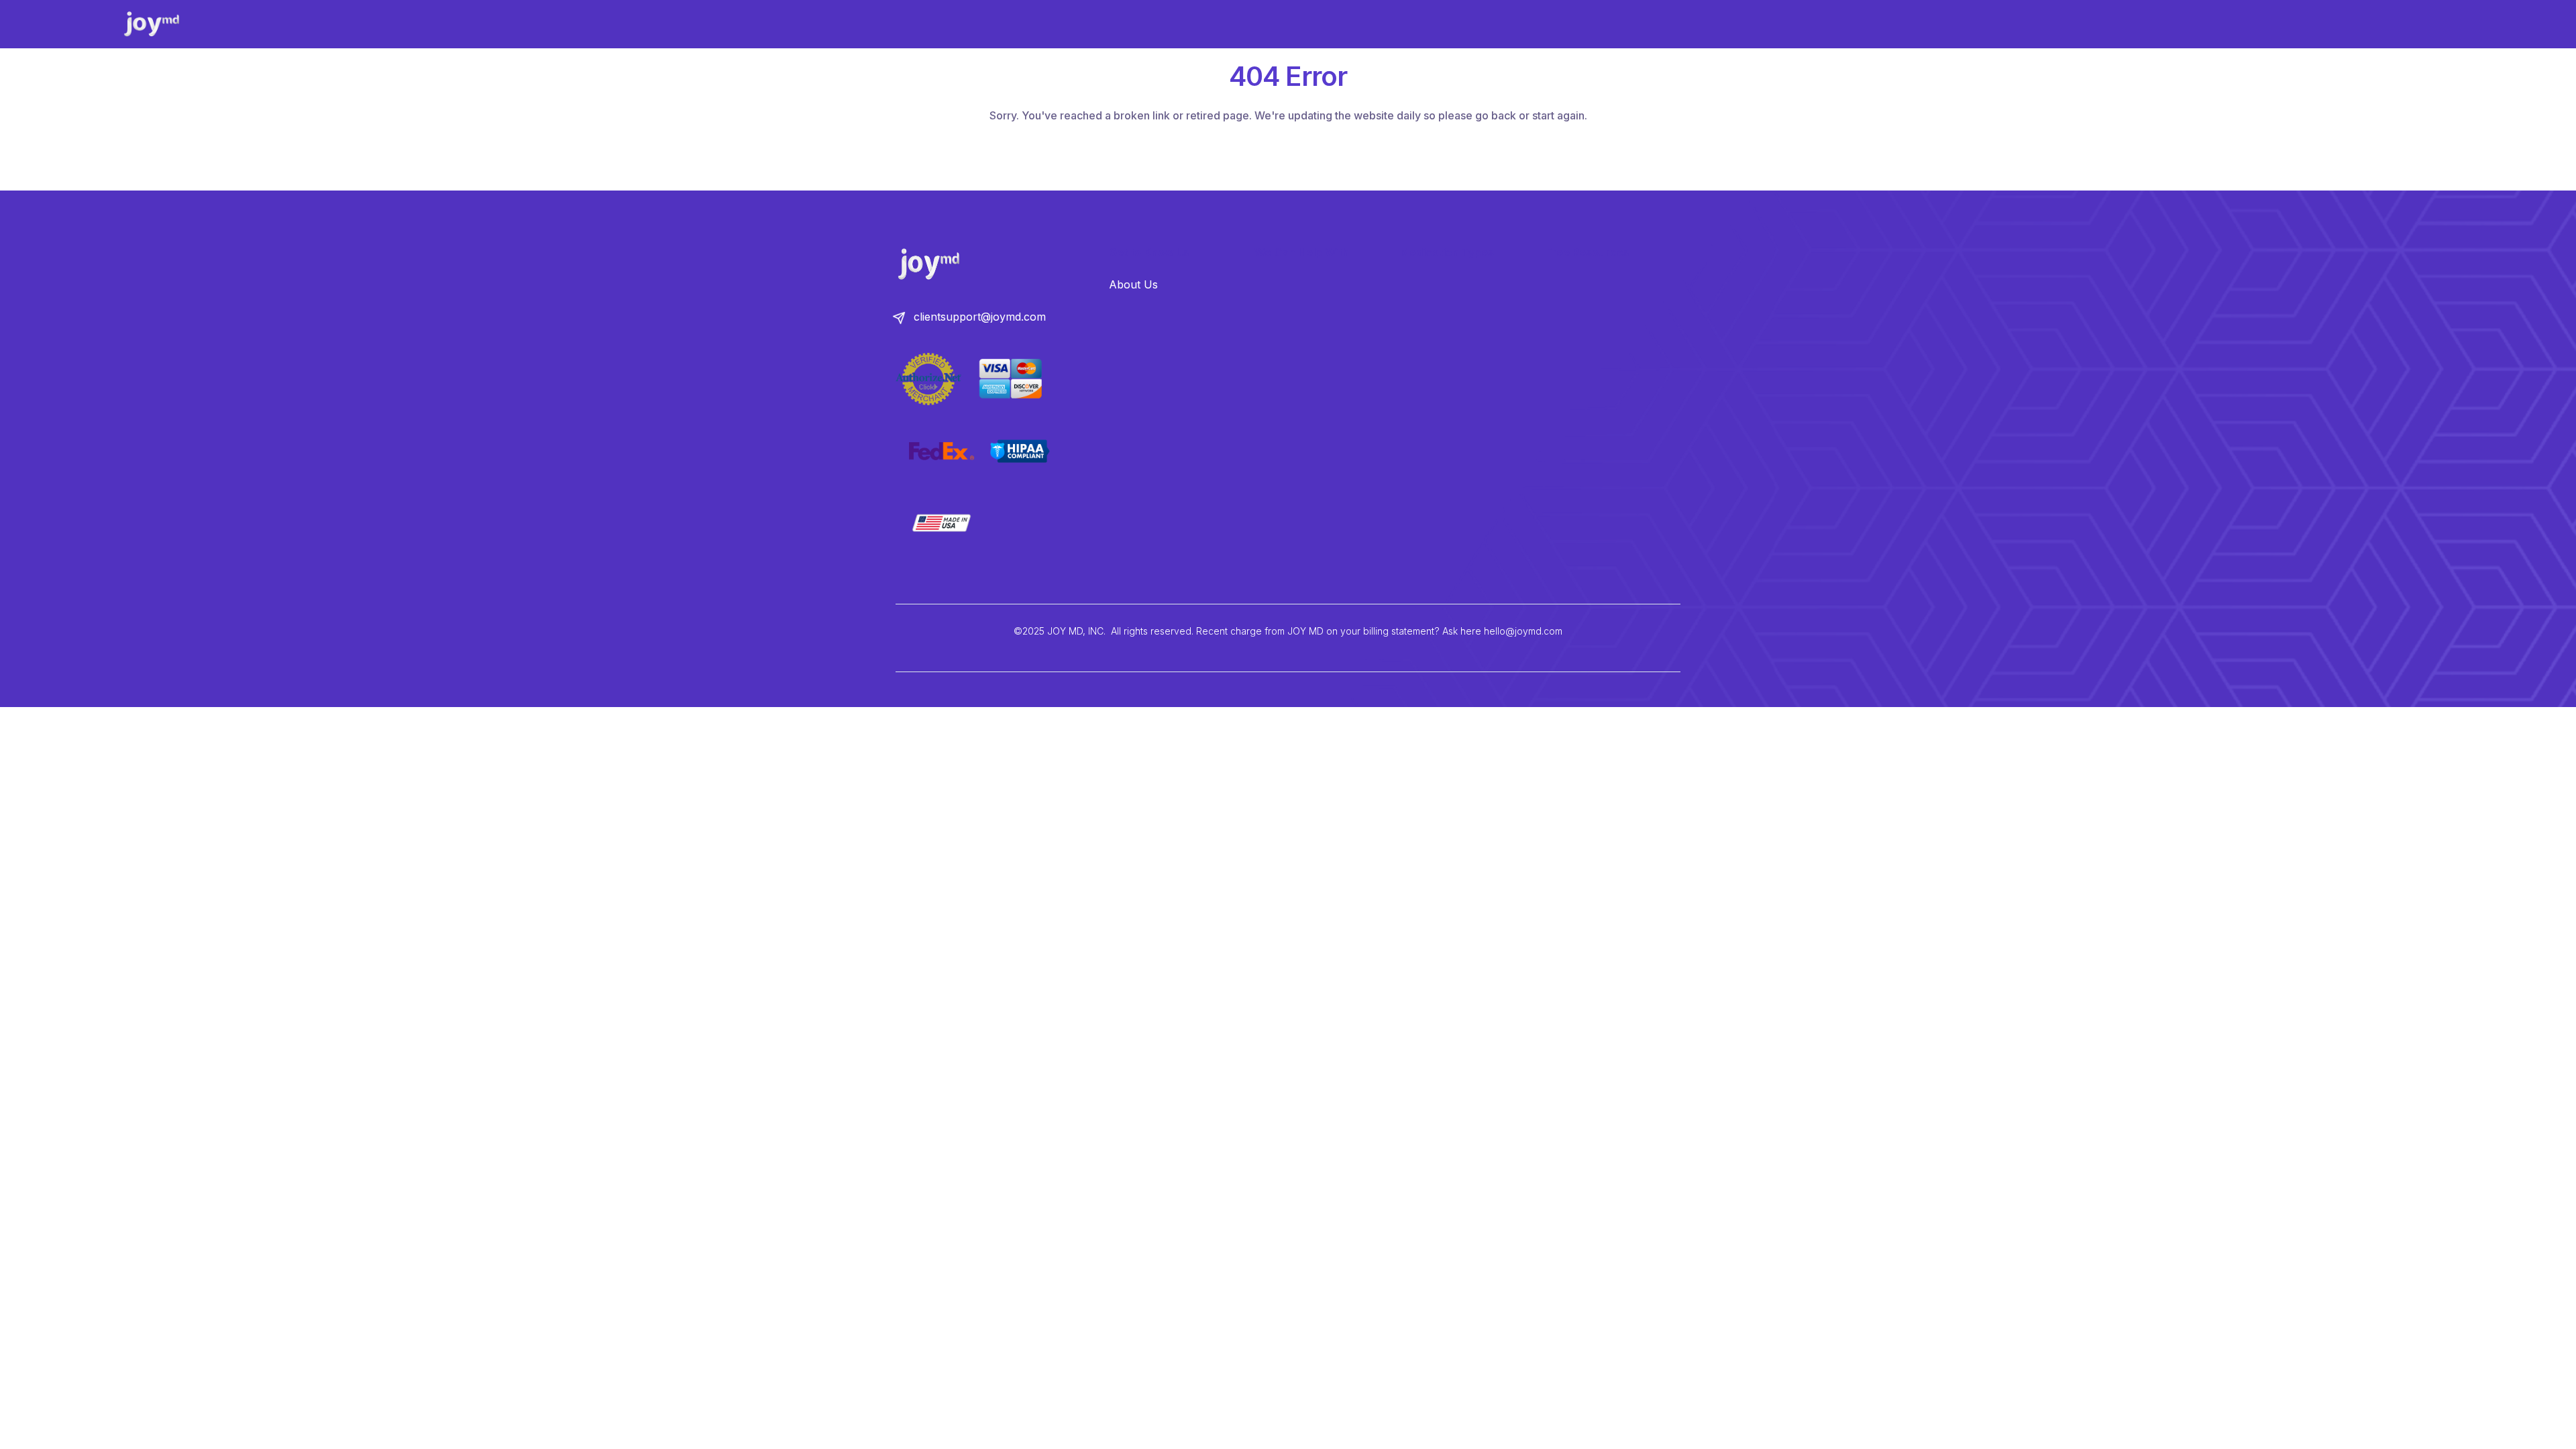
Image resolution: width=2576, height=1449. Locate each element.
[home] (165, 24)
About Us (1133, 284)
